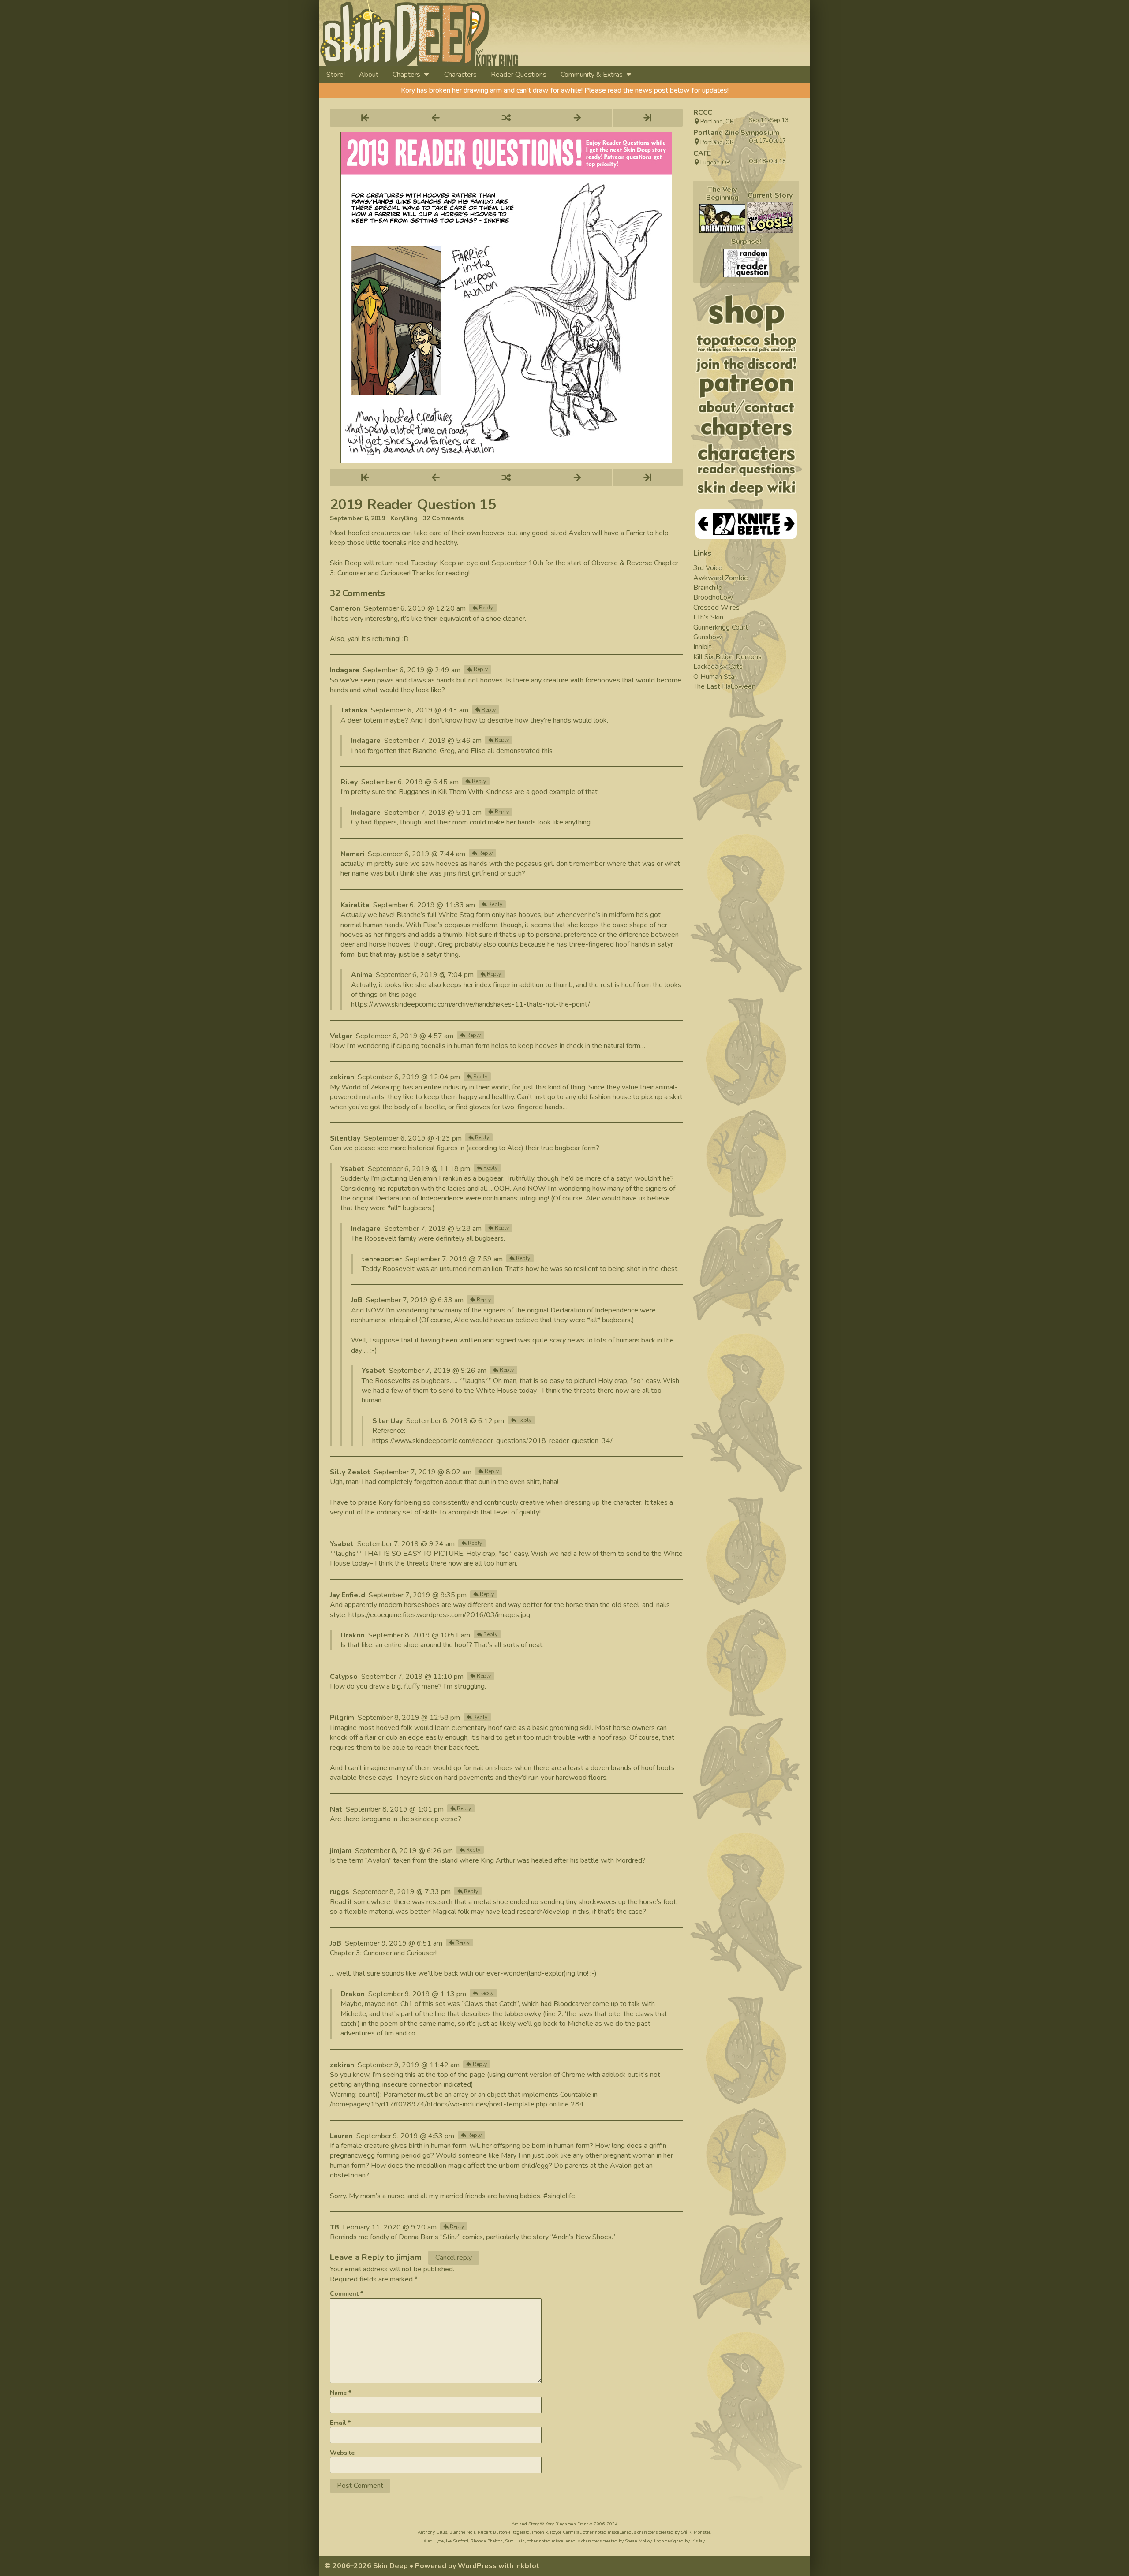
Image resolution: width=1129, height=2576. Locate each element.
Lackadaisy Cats (718, 667)
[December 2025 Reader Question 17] (746, 263)
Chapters (406, 75)
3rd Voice (708, 568)
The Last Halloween (724, 686)
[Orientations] (722, 218)
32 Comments (443, 518)
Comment (346, 2294)
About (369, 75)
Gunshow (708, 637)
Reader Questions (519, 75)
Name (340, 2393)
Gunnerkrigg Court (721, 627)
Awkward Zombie (721, 578)
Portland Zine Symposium (736, 133)
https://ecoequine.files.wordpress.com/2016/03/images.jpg (439, 1615)
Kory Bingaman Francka (569, 2524)
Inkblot (527, 2566)
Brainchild (708, 588)
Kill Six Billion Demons (727, 657)
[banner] (500, 33)
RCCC (703, 112)
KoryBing (404, 518)
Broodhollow (713, 597)
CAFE (702, 153)
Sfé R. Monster (696, 2532)
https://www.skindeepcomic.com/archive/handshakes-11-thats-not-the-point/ (471, 1004)
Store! (336, 75)
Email (340, 2423)
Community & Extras (592, 75)
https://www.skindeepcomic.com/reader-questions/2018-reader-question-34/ (492, 1441)
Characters (460, 75)
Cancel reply (454, 2258)
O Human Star (715, 677)
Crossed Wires (716, 608)
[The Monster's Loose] (770, 218)
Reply (486, 608)
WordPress (477, 2566)
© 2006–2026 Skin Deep (366, 2566)
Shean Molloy (638, 2541)
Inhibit (702, 647)
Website (342, 2453)
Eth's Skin (708, 617)
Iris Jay (698, 2541)
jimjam (409, 2257)
